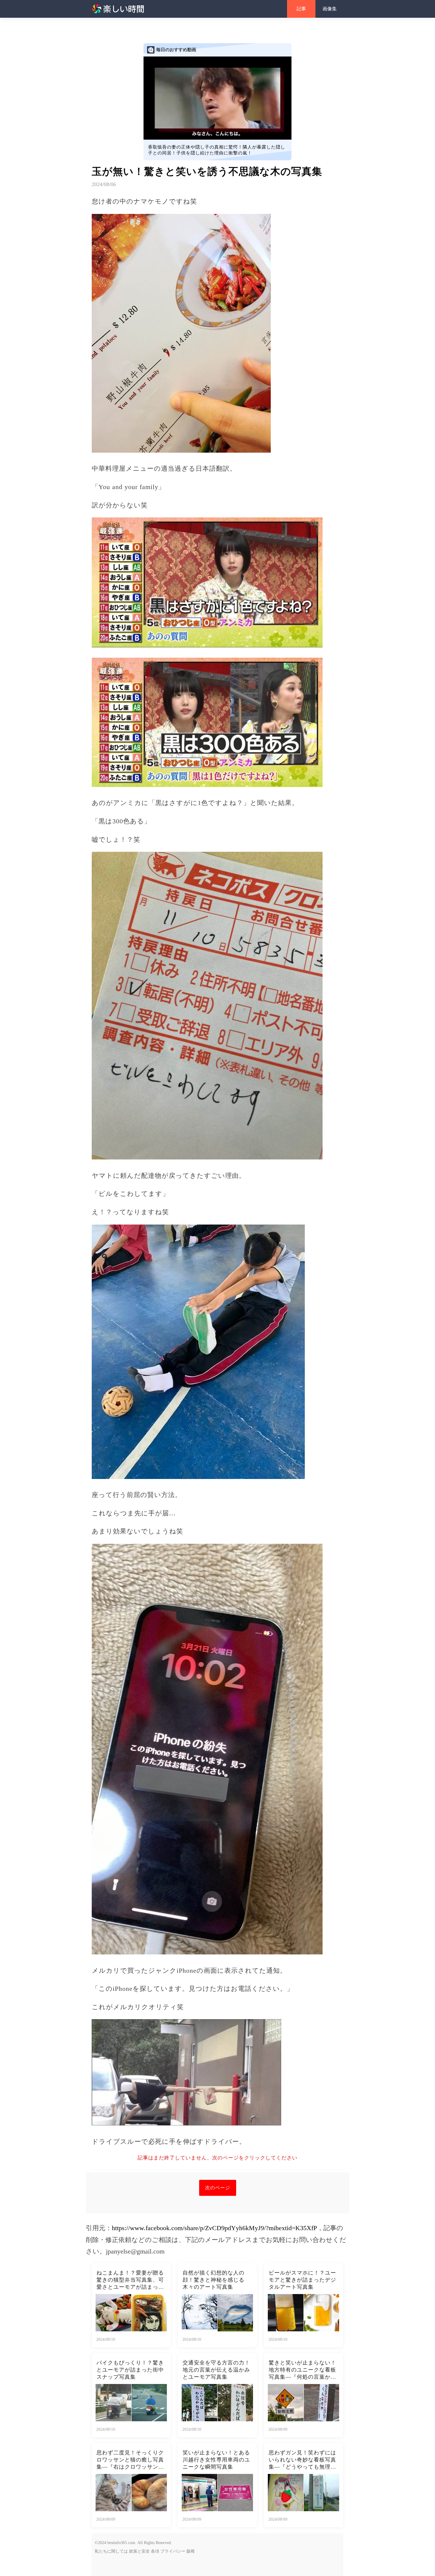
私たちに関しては (111, 2551)
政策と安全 (139, 2551)
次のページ (218, 2188)
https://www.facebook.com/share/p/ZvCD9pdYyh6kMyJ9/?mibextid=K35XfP (214, 2228)
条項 (155, 2551)
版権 (191, 2551)
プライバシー (173, 2551)
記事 (301, 9)
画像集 (330, 9)
